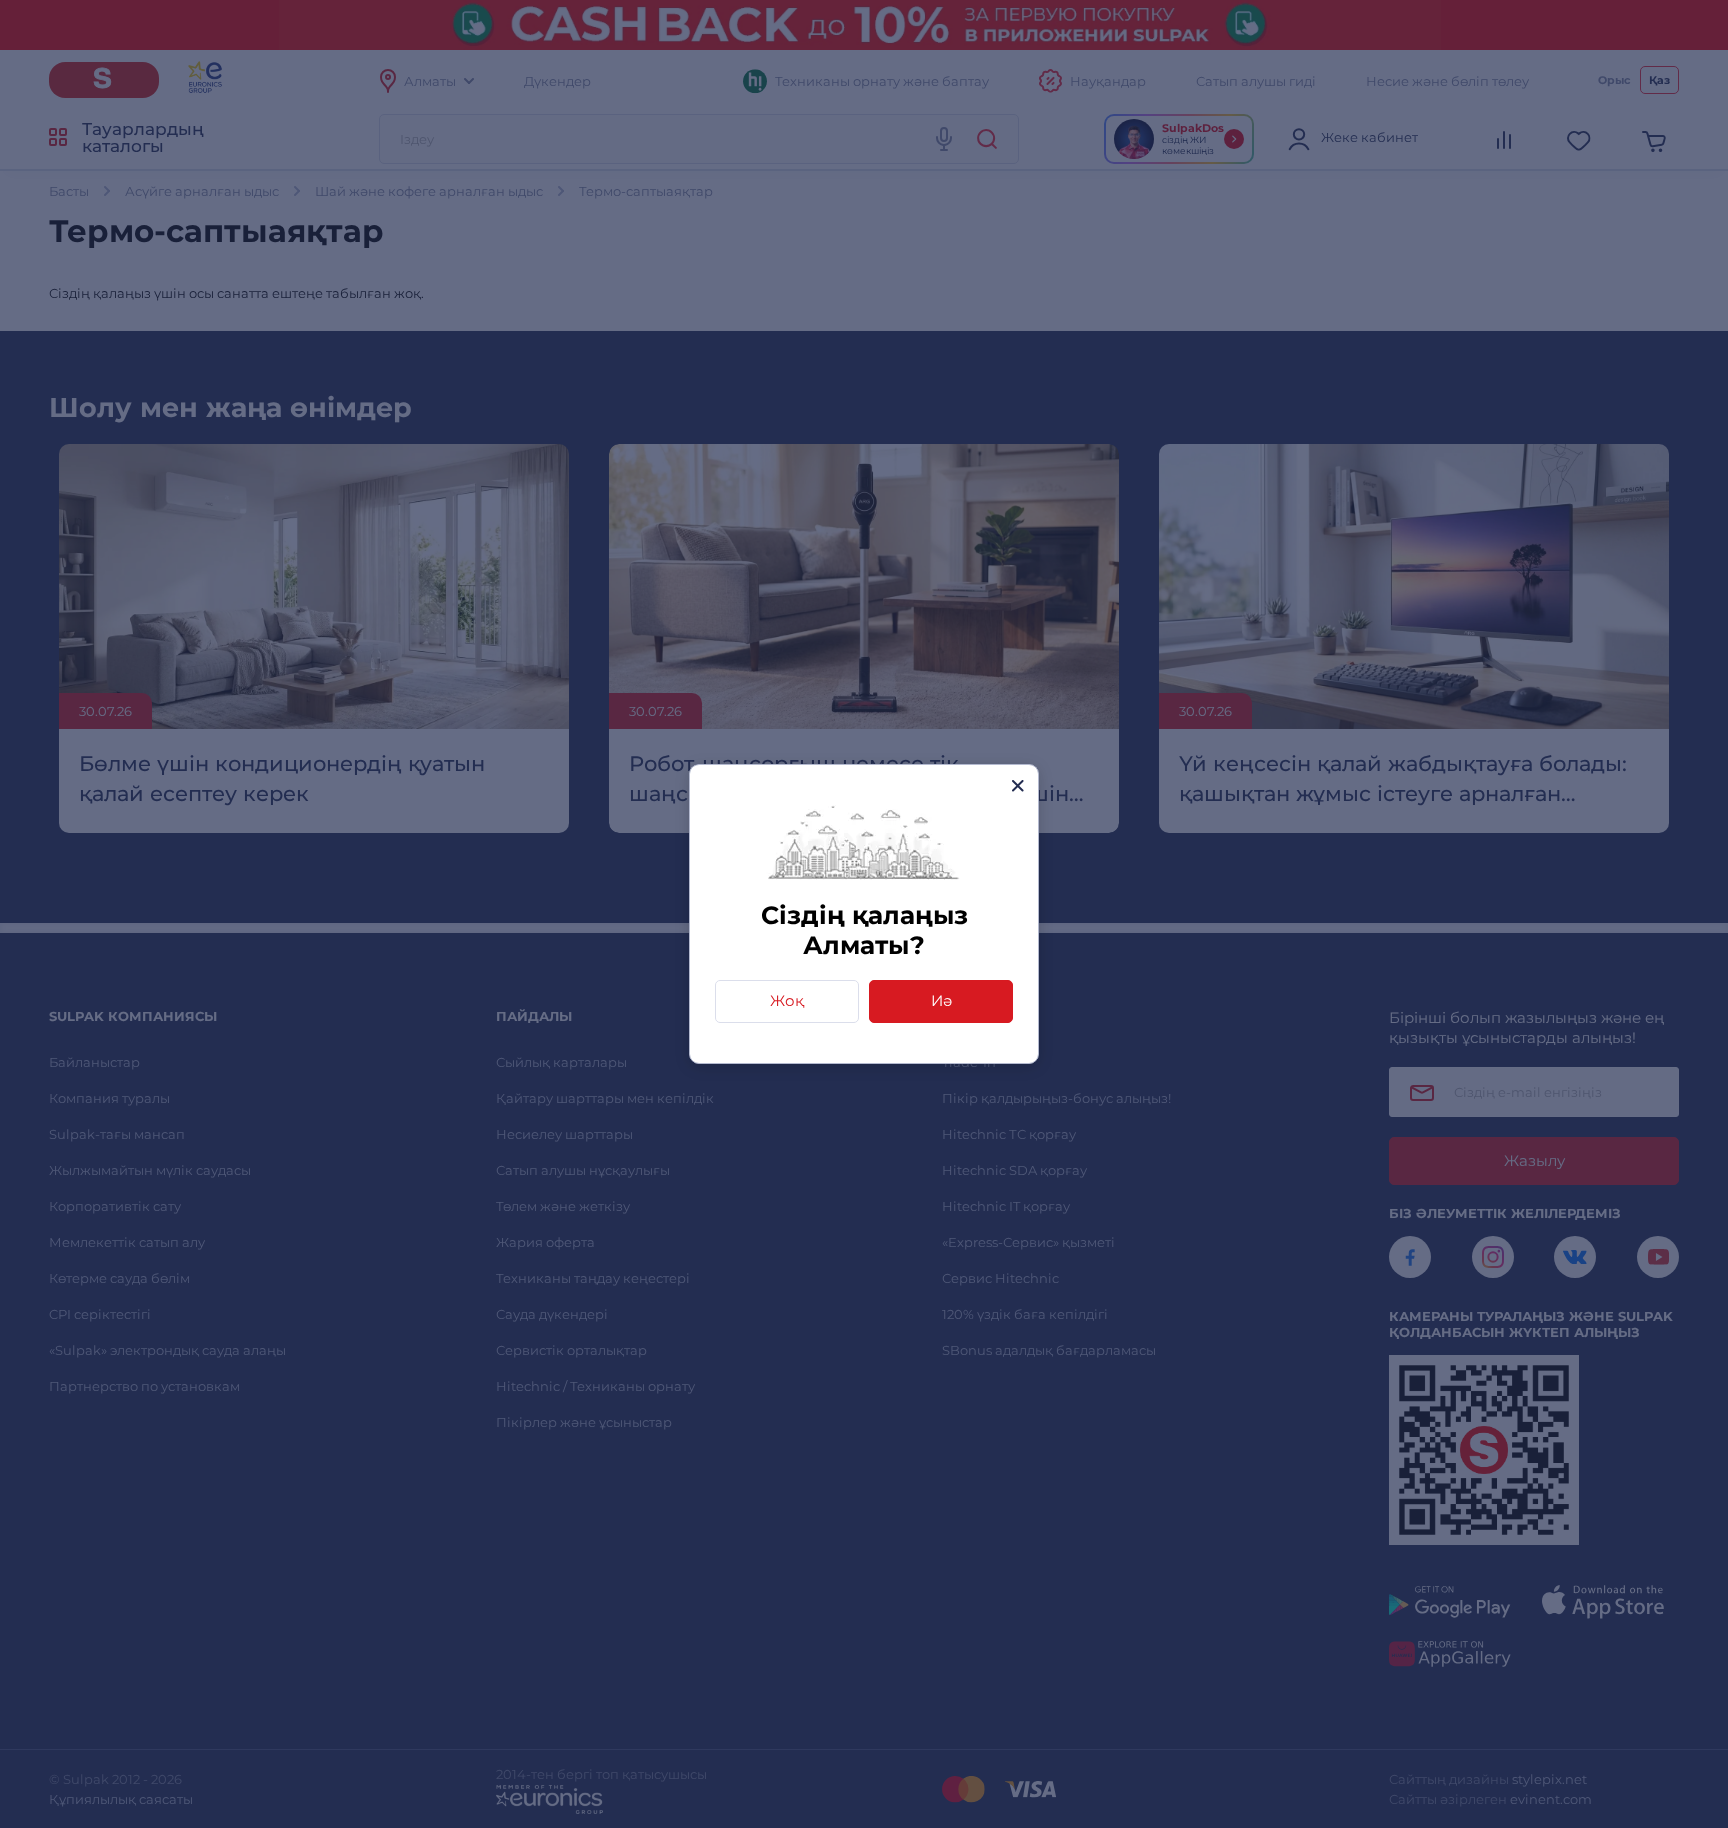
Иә (941, 1000)
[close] (1017, 785)
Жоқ (787, 1000)
